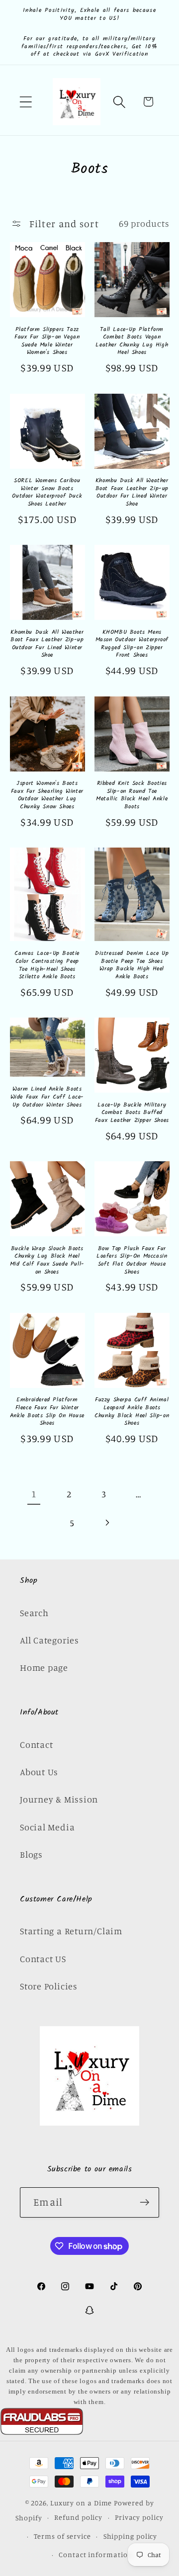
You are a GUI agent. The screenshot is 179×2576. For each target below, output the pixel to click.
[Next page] (107, 1523)
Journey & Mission (59, 1799)
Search (34, 1613)
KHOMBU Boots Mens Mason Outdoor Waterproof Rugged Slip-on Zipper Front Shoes (132, 644)
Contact (36, 1744)
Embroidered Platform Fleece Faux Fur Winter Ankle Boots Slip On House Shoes (47, 1411)
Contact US (43, 1959)
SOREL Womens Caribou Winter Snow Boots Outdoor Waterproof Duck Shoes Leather (47, 492)
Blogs (31, 1854)
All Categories (49, 1640)
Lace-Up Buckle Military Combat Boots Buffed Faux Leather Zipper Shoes (132, 1113)
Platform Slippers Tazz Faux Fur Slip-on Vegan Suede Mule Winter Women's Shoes (47, 341)
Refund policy (78, 2517)
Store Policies (49, 1986)
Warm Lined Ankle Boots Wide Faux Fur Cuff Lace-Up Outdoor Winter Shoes (47, 1097)
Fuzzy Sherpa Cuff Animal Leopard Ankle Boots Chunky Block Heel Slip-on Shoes (132, 1411)
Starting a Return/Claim (71, 1931)
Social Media (47, 1827)
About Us (39, 1772)
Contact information (95, 2554)
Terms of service (62, 2536)
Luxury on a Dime (81, 2503)
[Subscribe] (144, 2202)
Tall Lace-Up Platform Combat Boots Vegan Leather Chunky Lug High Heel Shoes (132, 341)
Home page (44, 1667)
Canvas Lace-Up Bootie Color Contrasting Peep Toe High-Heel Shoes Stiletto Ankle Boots (47, 965)
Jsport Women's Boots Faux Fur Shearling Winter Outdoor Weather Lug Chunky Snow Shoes (47, 795)
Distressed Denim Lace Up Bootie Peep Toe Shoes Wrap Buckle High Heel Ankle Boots (132, 965)
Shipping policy (131, 2536)
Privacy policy (139, 2517)
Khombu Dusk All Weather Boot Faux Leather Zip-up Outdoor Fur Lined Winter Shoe (132, 492)
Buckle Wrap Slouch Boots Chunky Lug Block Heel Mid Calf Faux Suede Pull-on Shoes (47, 1260)
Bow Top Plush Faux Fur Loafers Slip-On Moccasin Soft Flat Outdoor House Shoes (132, 1260)
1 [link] (34, 1494)
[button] (26, 102)
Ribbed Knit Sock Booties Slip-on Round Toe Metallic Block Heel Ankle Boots (132, 795)
